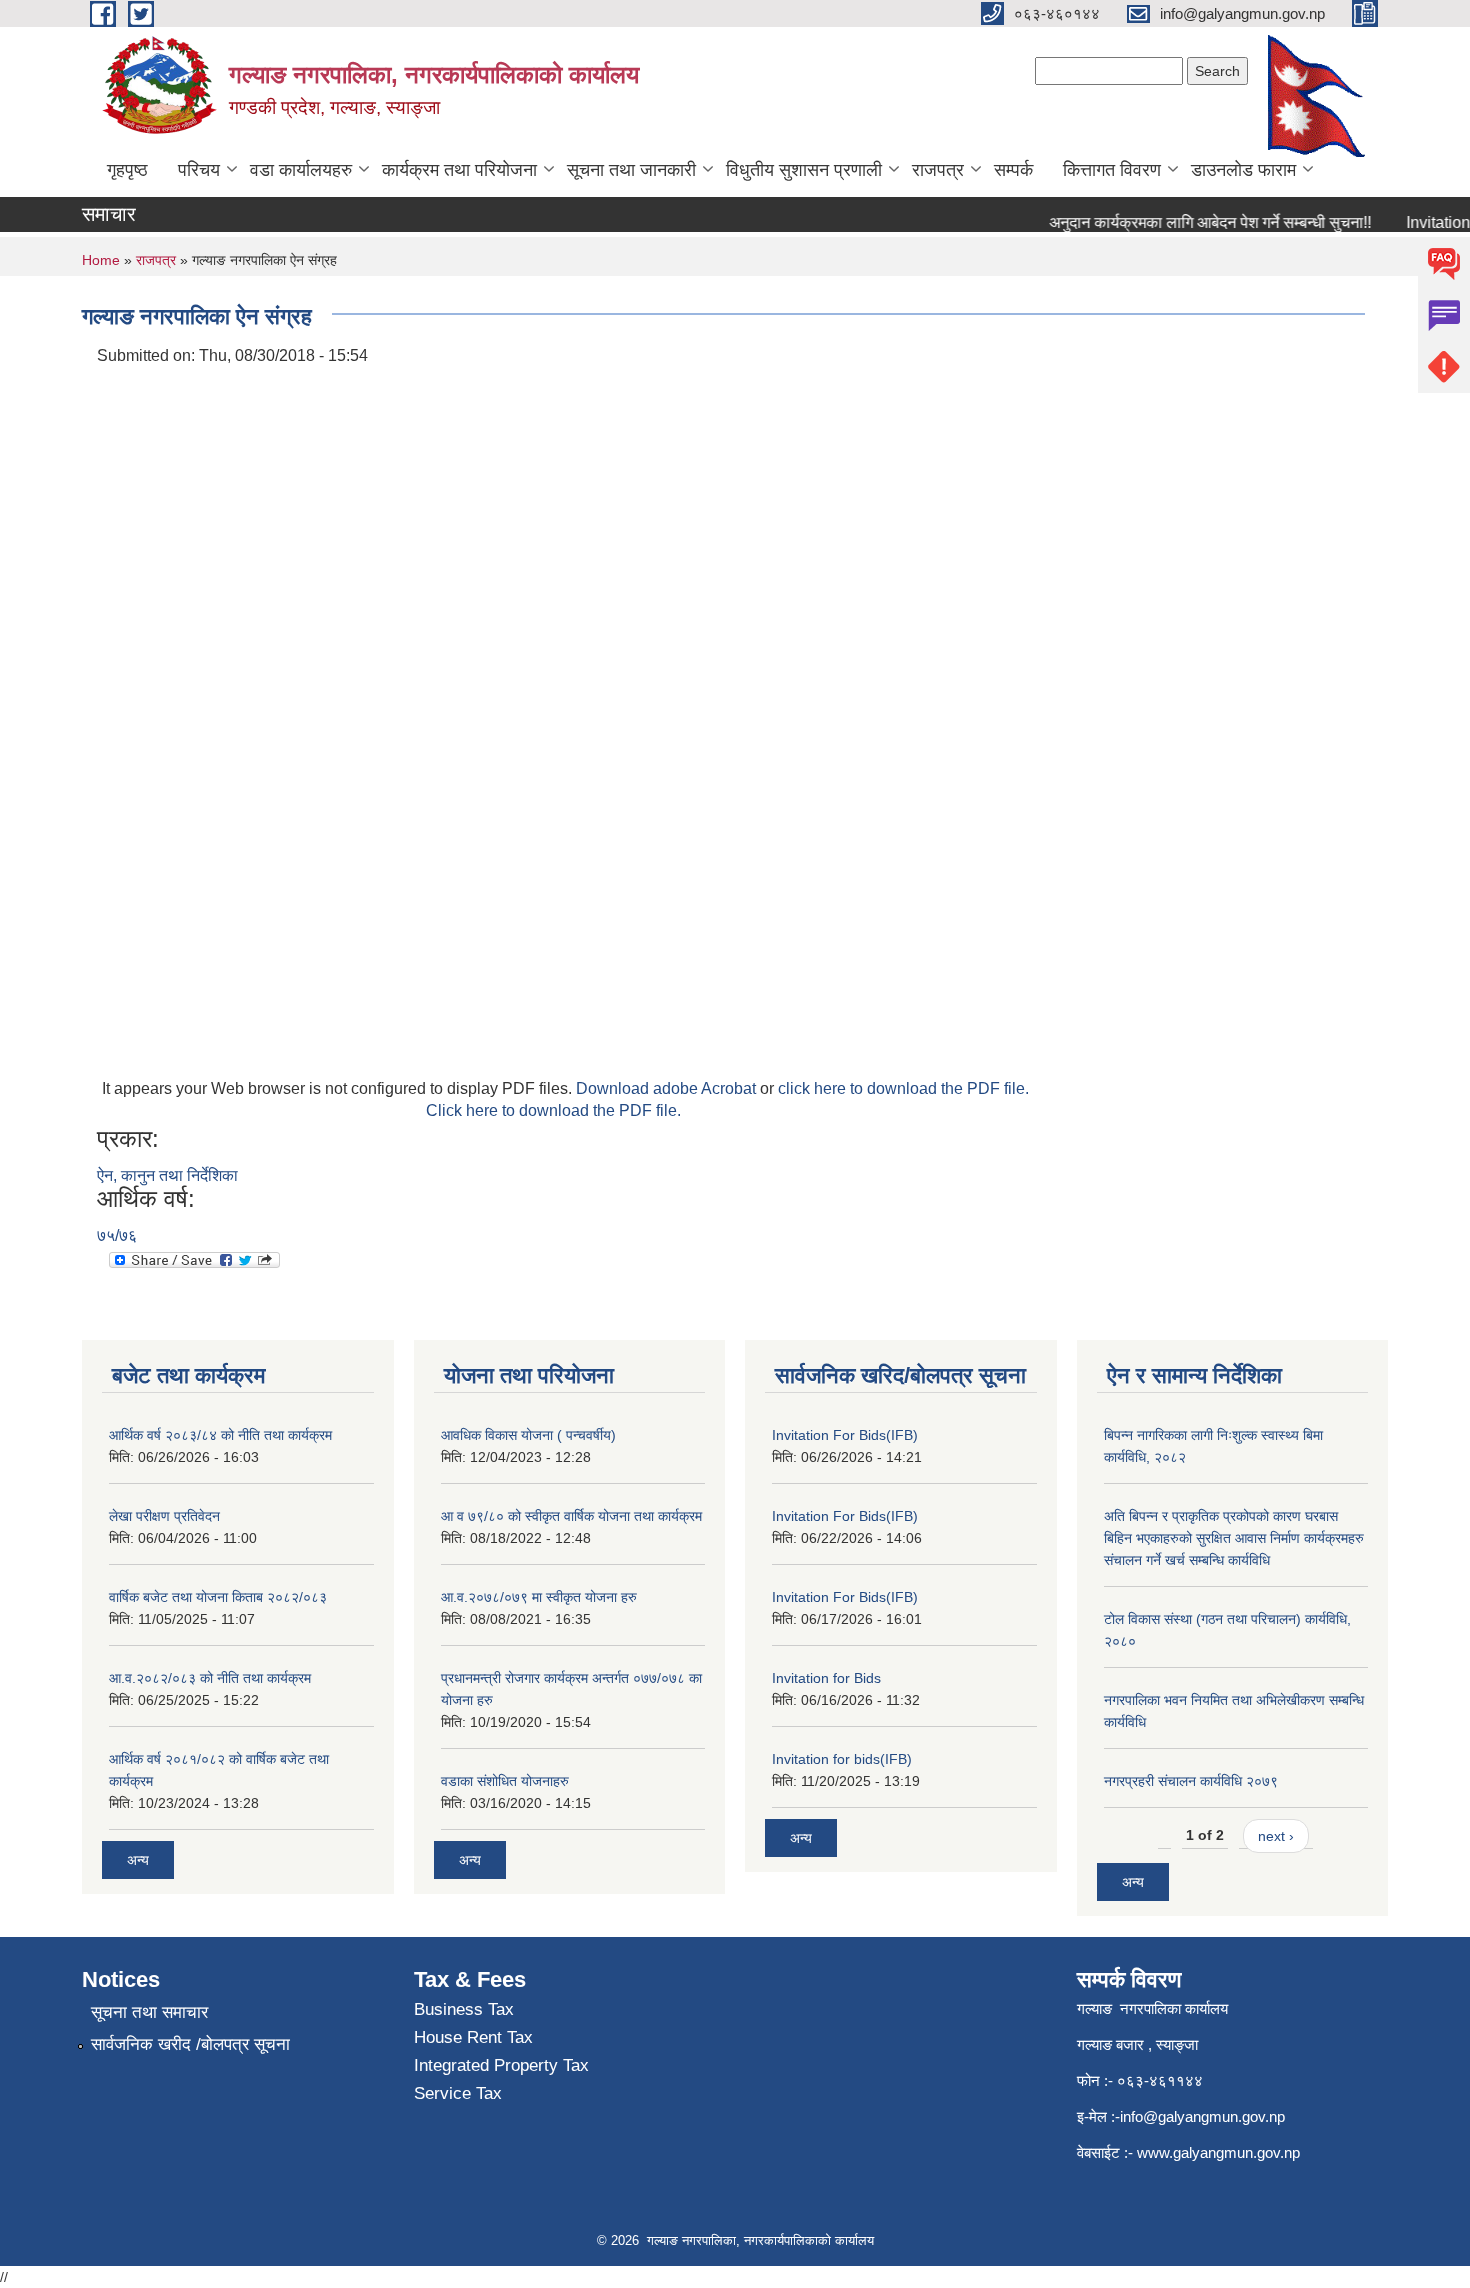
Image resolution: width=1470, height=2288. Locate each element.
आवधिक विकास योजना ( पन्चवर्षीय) (528, 1435)
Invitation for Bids (826, 1678)
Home (101, 260)
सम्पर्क (1013, 170)
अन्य (138, 1860)
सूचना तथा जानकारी (631, 170)
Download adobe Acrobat (668, 1088)
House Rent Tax (473, 2037)
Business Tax (464, 2009)
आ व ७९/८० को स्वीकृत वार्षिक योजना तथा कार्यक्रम (571, 1516)
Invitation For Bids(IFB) (845, 1435)
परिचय (199, 170)
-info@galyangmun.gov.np (1200, 2116)
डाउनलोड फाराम (1243, 170)
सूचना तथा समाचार (149, 2012)
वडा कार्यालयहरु (301, 170)
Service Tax (458, 2093)
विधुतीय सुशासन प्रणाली (804, 170)
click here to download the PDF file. (903, 1088)
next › (1276, 1836)
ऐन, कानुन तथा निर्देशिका (167, 1175)
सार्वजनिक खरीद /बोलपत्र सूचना (190, 2044)
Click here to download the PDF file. (553, 1110)
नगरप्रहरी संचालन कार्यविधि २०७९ (1191, 1781)
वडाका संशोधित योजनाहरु (505, 1781)
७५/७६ (117, 1235)
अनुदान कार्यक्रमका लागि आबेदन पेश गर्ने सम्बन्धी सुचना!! (1191, 222)
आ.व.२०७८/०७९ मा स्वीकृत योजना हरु (539, 1597)
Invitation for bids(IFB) (842, 1759)
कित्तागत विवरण (1112, 170)
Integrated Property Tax (501, 2065)
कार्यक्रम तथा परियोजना (459, 170)
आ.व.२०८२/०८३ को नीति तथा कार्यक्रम (210, 1678)
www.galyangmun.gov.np (1220, 2152)
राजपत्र (938, 170)
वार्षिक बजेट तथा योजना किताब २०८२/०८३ (218, 1597)
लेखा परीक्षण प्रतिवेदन (164, 1516)
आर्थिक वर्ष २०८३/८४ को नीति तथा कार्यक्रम (220, 1435)
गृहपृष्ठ (127, 170)
